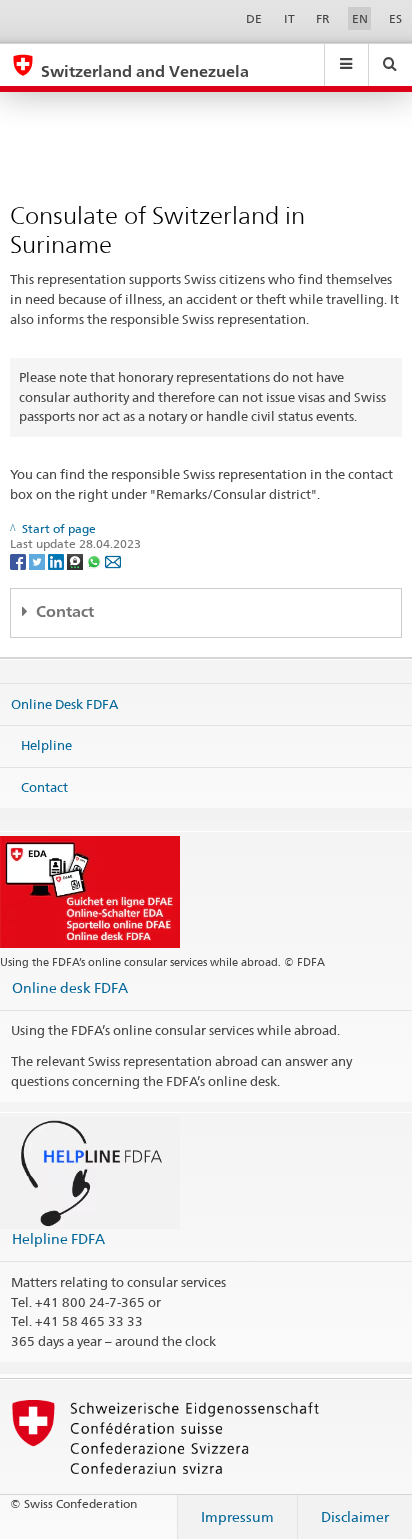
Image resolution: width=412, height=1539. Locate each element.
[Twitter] (38, 560)
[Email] (113, 560)
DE (254, 18)
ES (395, 18)
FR (323, 18)
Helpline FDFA (58, 1238)
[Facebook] (19, 560)
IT (289, 18)
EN (360, 18)
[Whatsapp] (95, 560)
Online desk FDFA (70, 987)
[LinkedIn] (57, 560)
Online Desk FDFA (64, 703)
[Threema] (76, 560)
